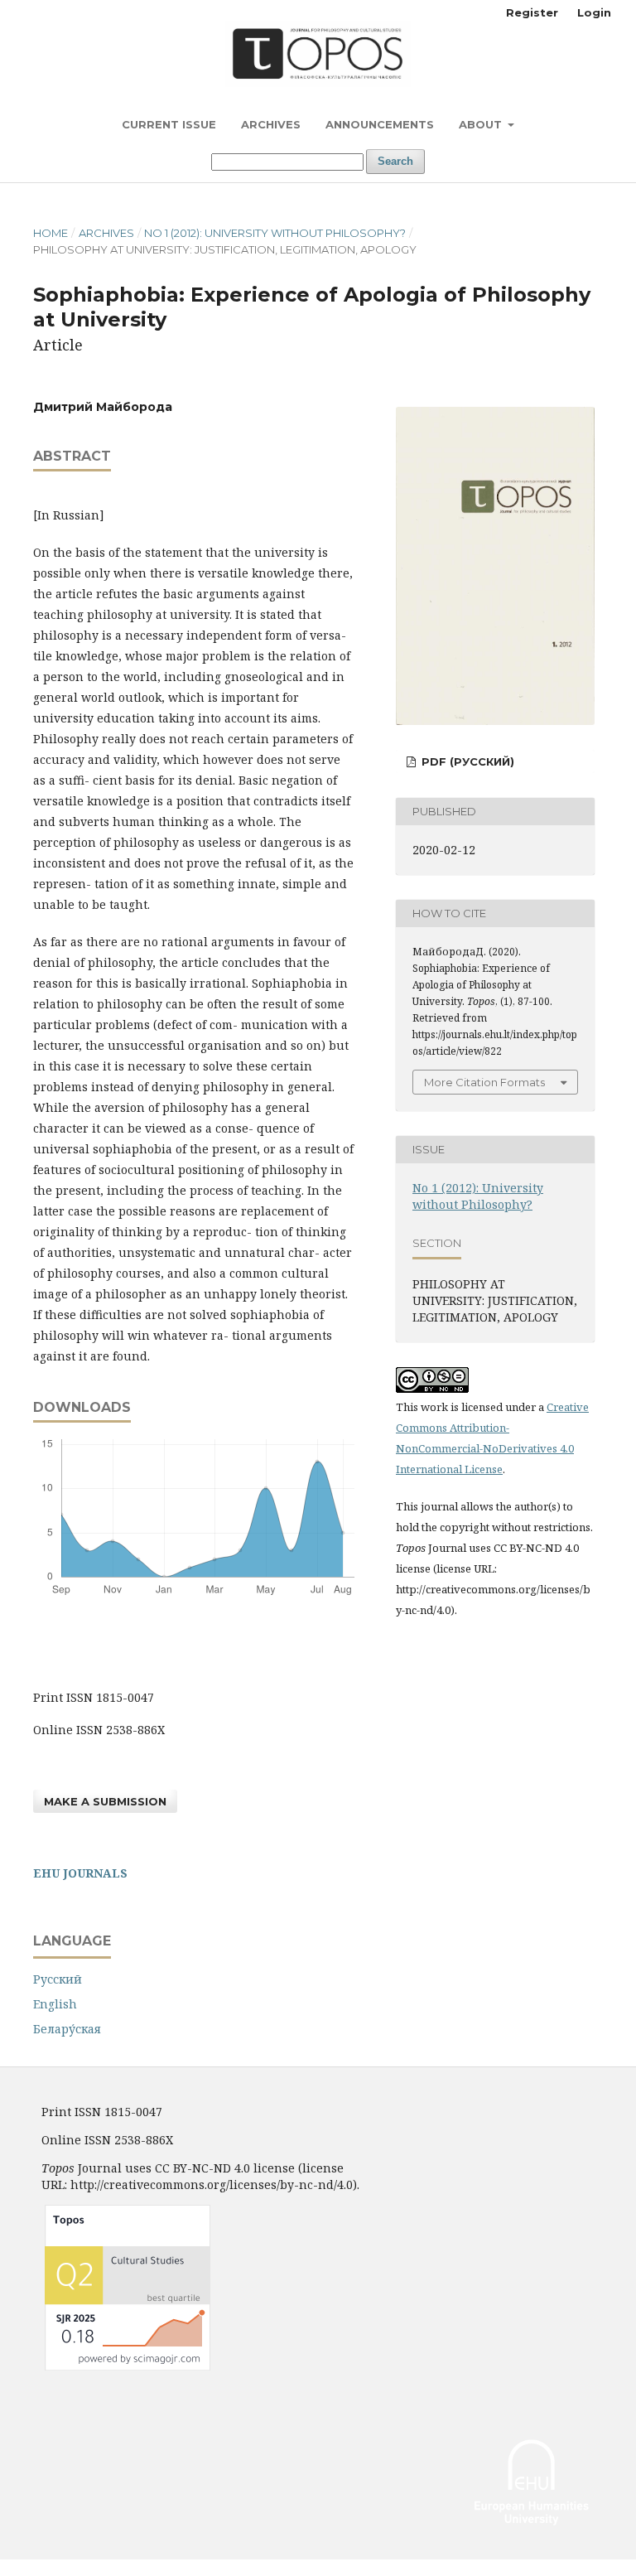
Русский (58, 1979)
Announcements (380, 124)
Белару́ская (67, 2029)
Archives (271, 124)
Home (51, 233)
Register (532, 12)
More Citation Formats (484, 1082)
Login (594, 12)
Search (395, 161)
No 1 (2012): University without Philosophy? (275, 233)
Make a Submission (105, 1801)
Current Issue (169, 124)
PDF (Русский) (466, 761)
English (55, 2004)
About (482, 124)
